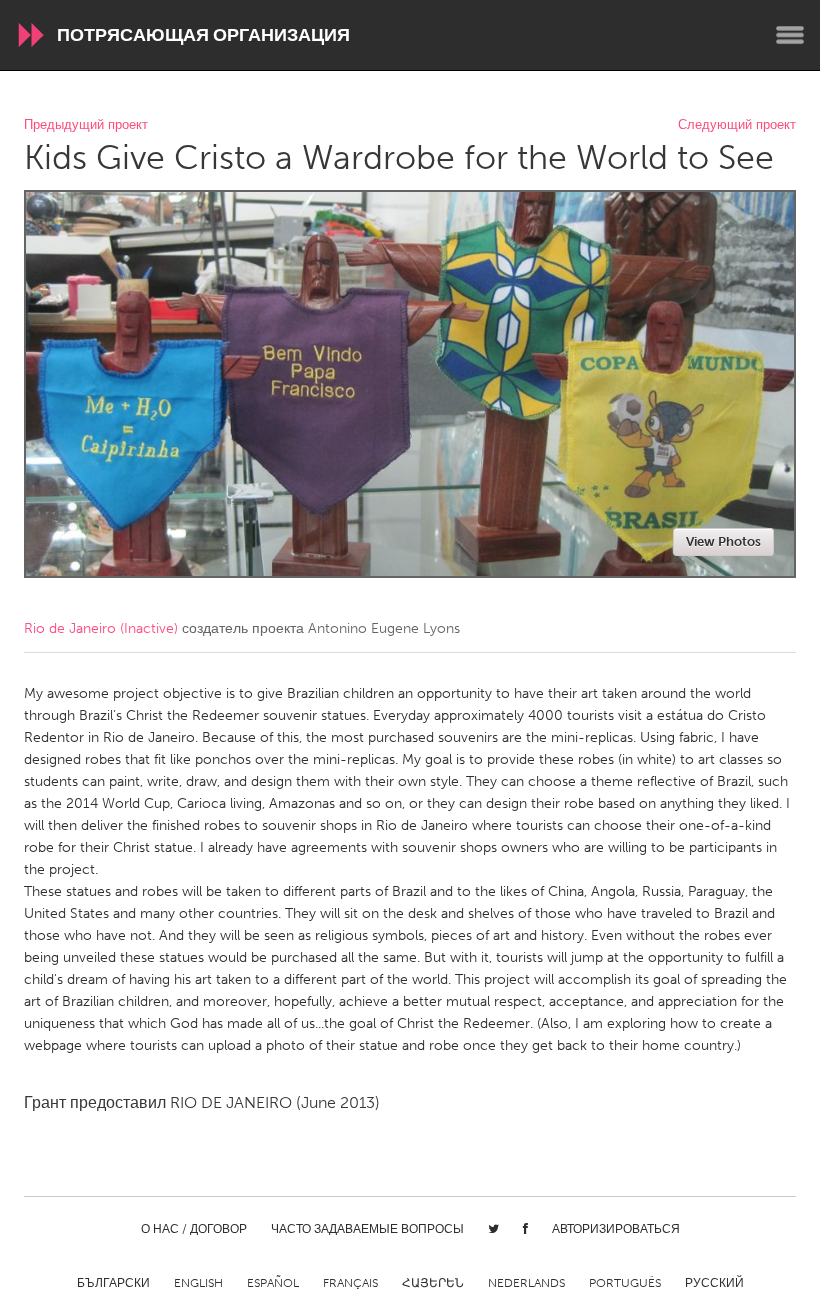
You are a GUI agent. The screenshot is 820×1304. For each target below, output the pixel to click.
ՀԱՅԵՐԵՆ (433, 1283)
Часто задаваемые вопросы (367, 1229)
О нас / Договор (194, 1229)
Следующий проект (737, 125)
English (198, 1283)
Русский (714, 1283)
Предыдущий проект (86, 125)
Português (625, 1283)
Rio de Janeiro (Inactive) (101, 628)
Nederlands (526, 1283)
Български (113, 1283)
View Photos (723, 541)
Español (273, 1283)
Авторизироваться (616, 1229)
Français (350, 1283)
